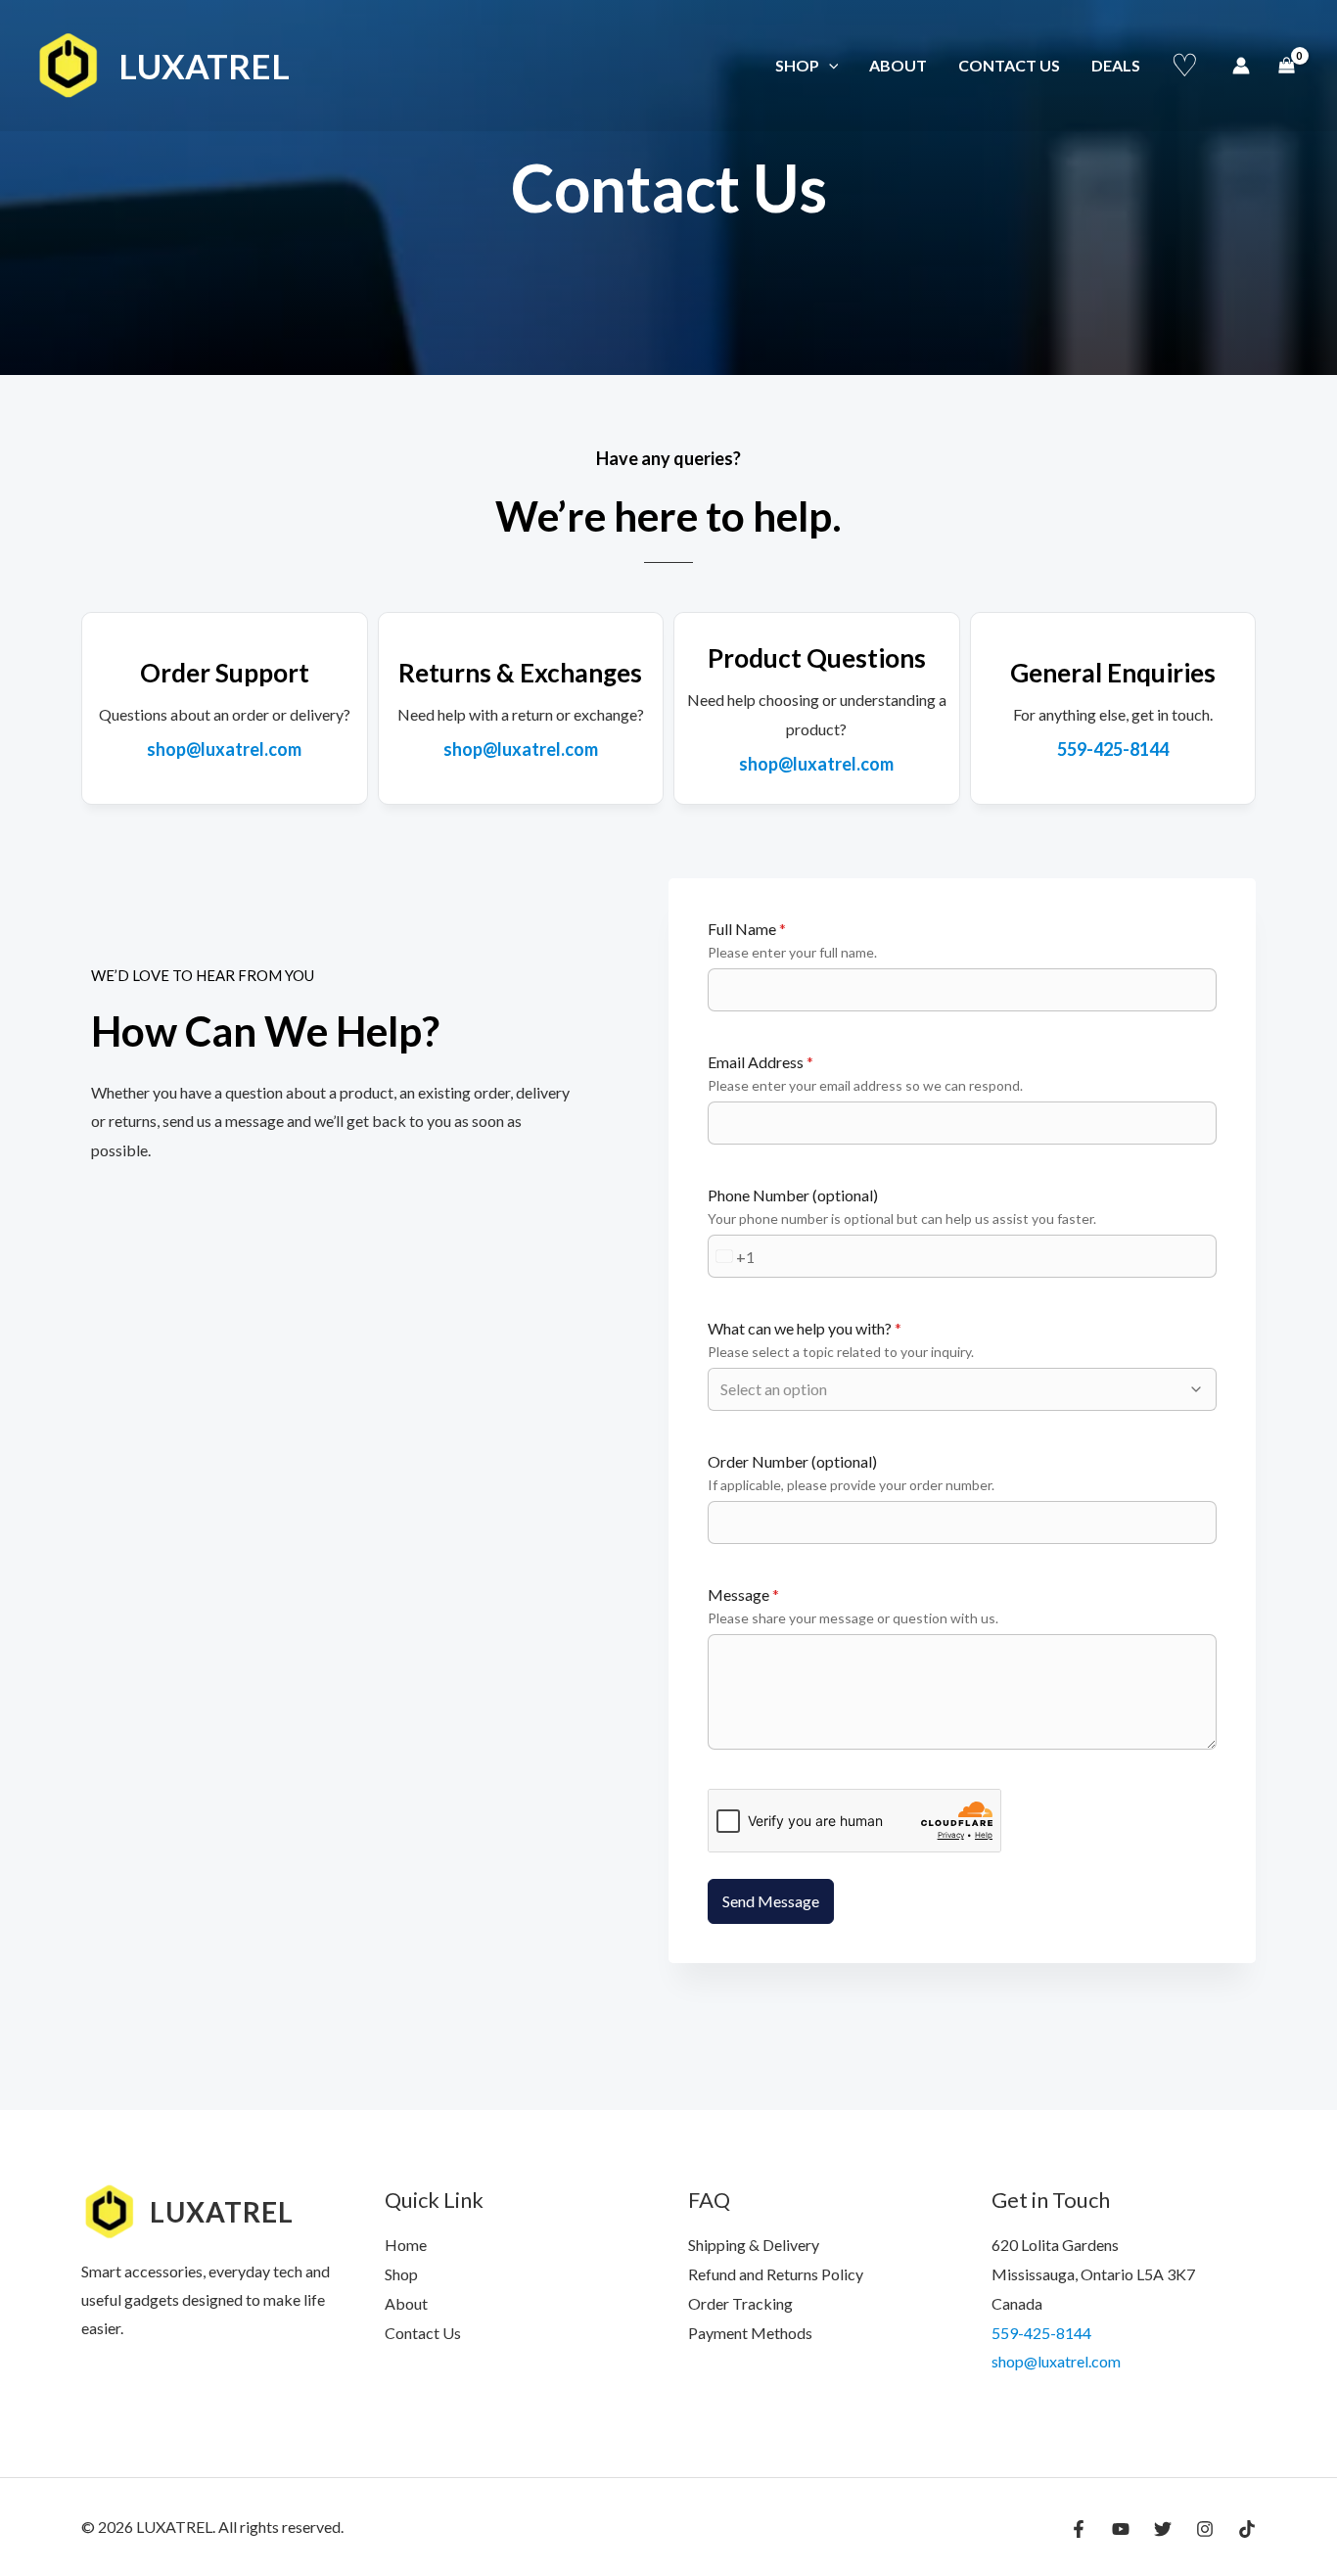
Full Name (747, 929)
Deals (1116, 65)
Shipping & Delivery (754, 2245)
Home (406, 2245)
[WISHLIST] (1184, 66)
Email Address (761, 1062)
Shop (797, 65)
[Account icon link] (1241, 66)
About (898, 65)
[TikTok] (1247, 2529)
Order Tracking (740, 2303)
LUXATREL (204, 66)
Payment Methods (750, 2333)
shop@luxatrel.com (1056, 2361)
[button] (829, 65)
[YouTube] (1121, 2529)
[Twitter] (1163, 2529)
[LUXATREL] (69, 63)
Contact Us (1009, 65)
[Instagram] (1205, 2529)
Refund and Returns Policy (776, 2274)
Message (743, 1594)
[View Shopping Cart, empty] (1286, 66)
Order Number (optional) (792, 1461)
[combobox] (732, 1256)
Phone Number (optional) (793, 1195)
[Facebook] (1079, 2529)
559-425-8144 (1041, 2333)
